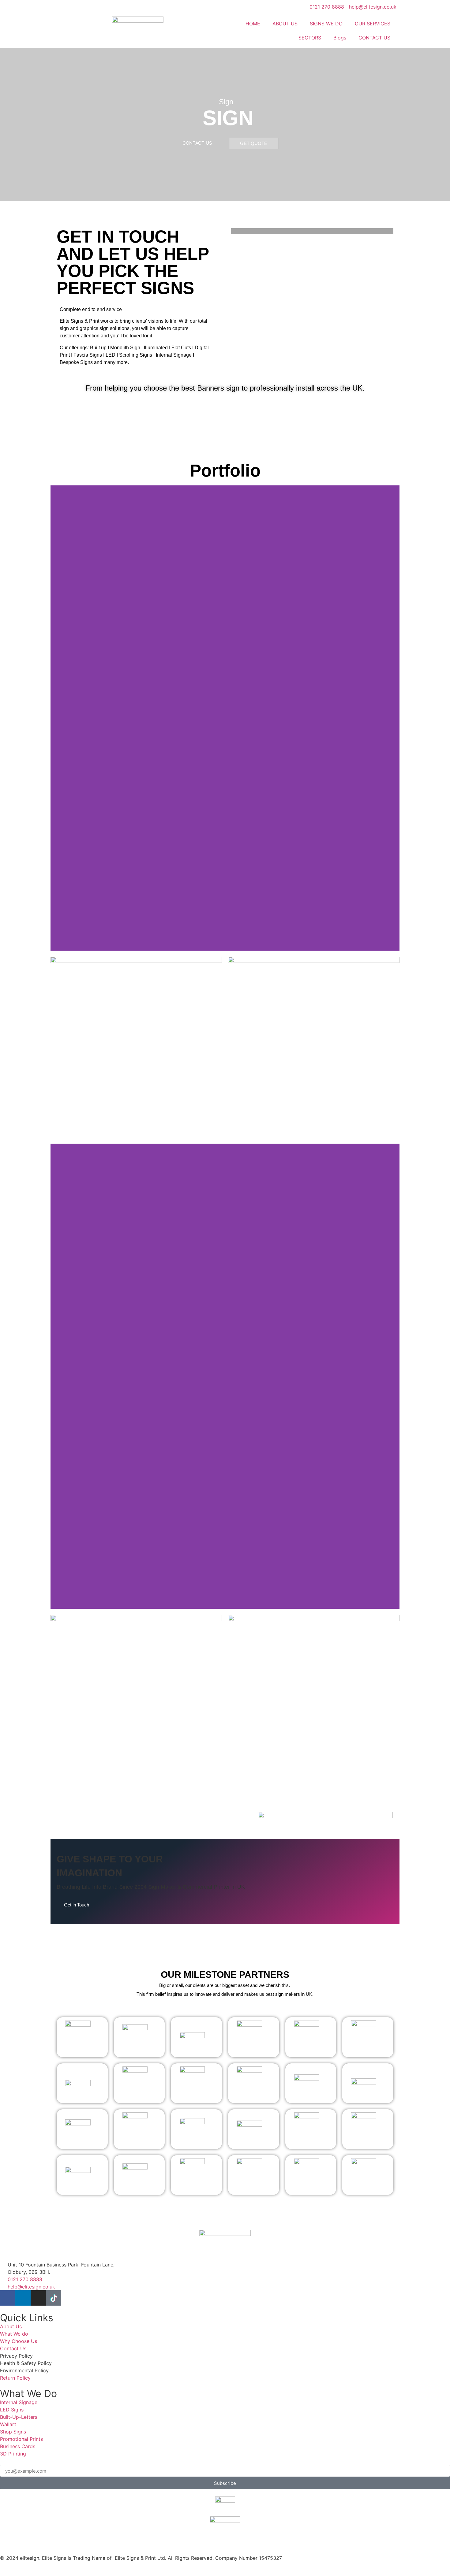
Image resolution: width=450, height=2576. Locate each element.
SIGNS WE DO (326, 24)
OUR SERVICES (373, 24)
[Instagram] (38, 2298)
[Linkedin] (23, 2298)
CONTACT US (374, 38)
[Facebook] (8, 2298)
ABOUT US (285, 24)
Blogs (340, 38)
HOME (253, 24)
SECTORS (310, 38)
